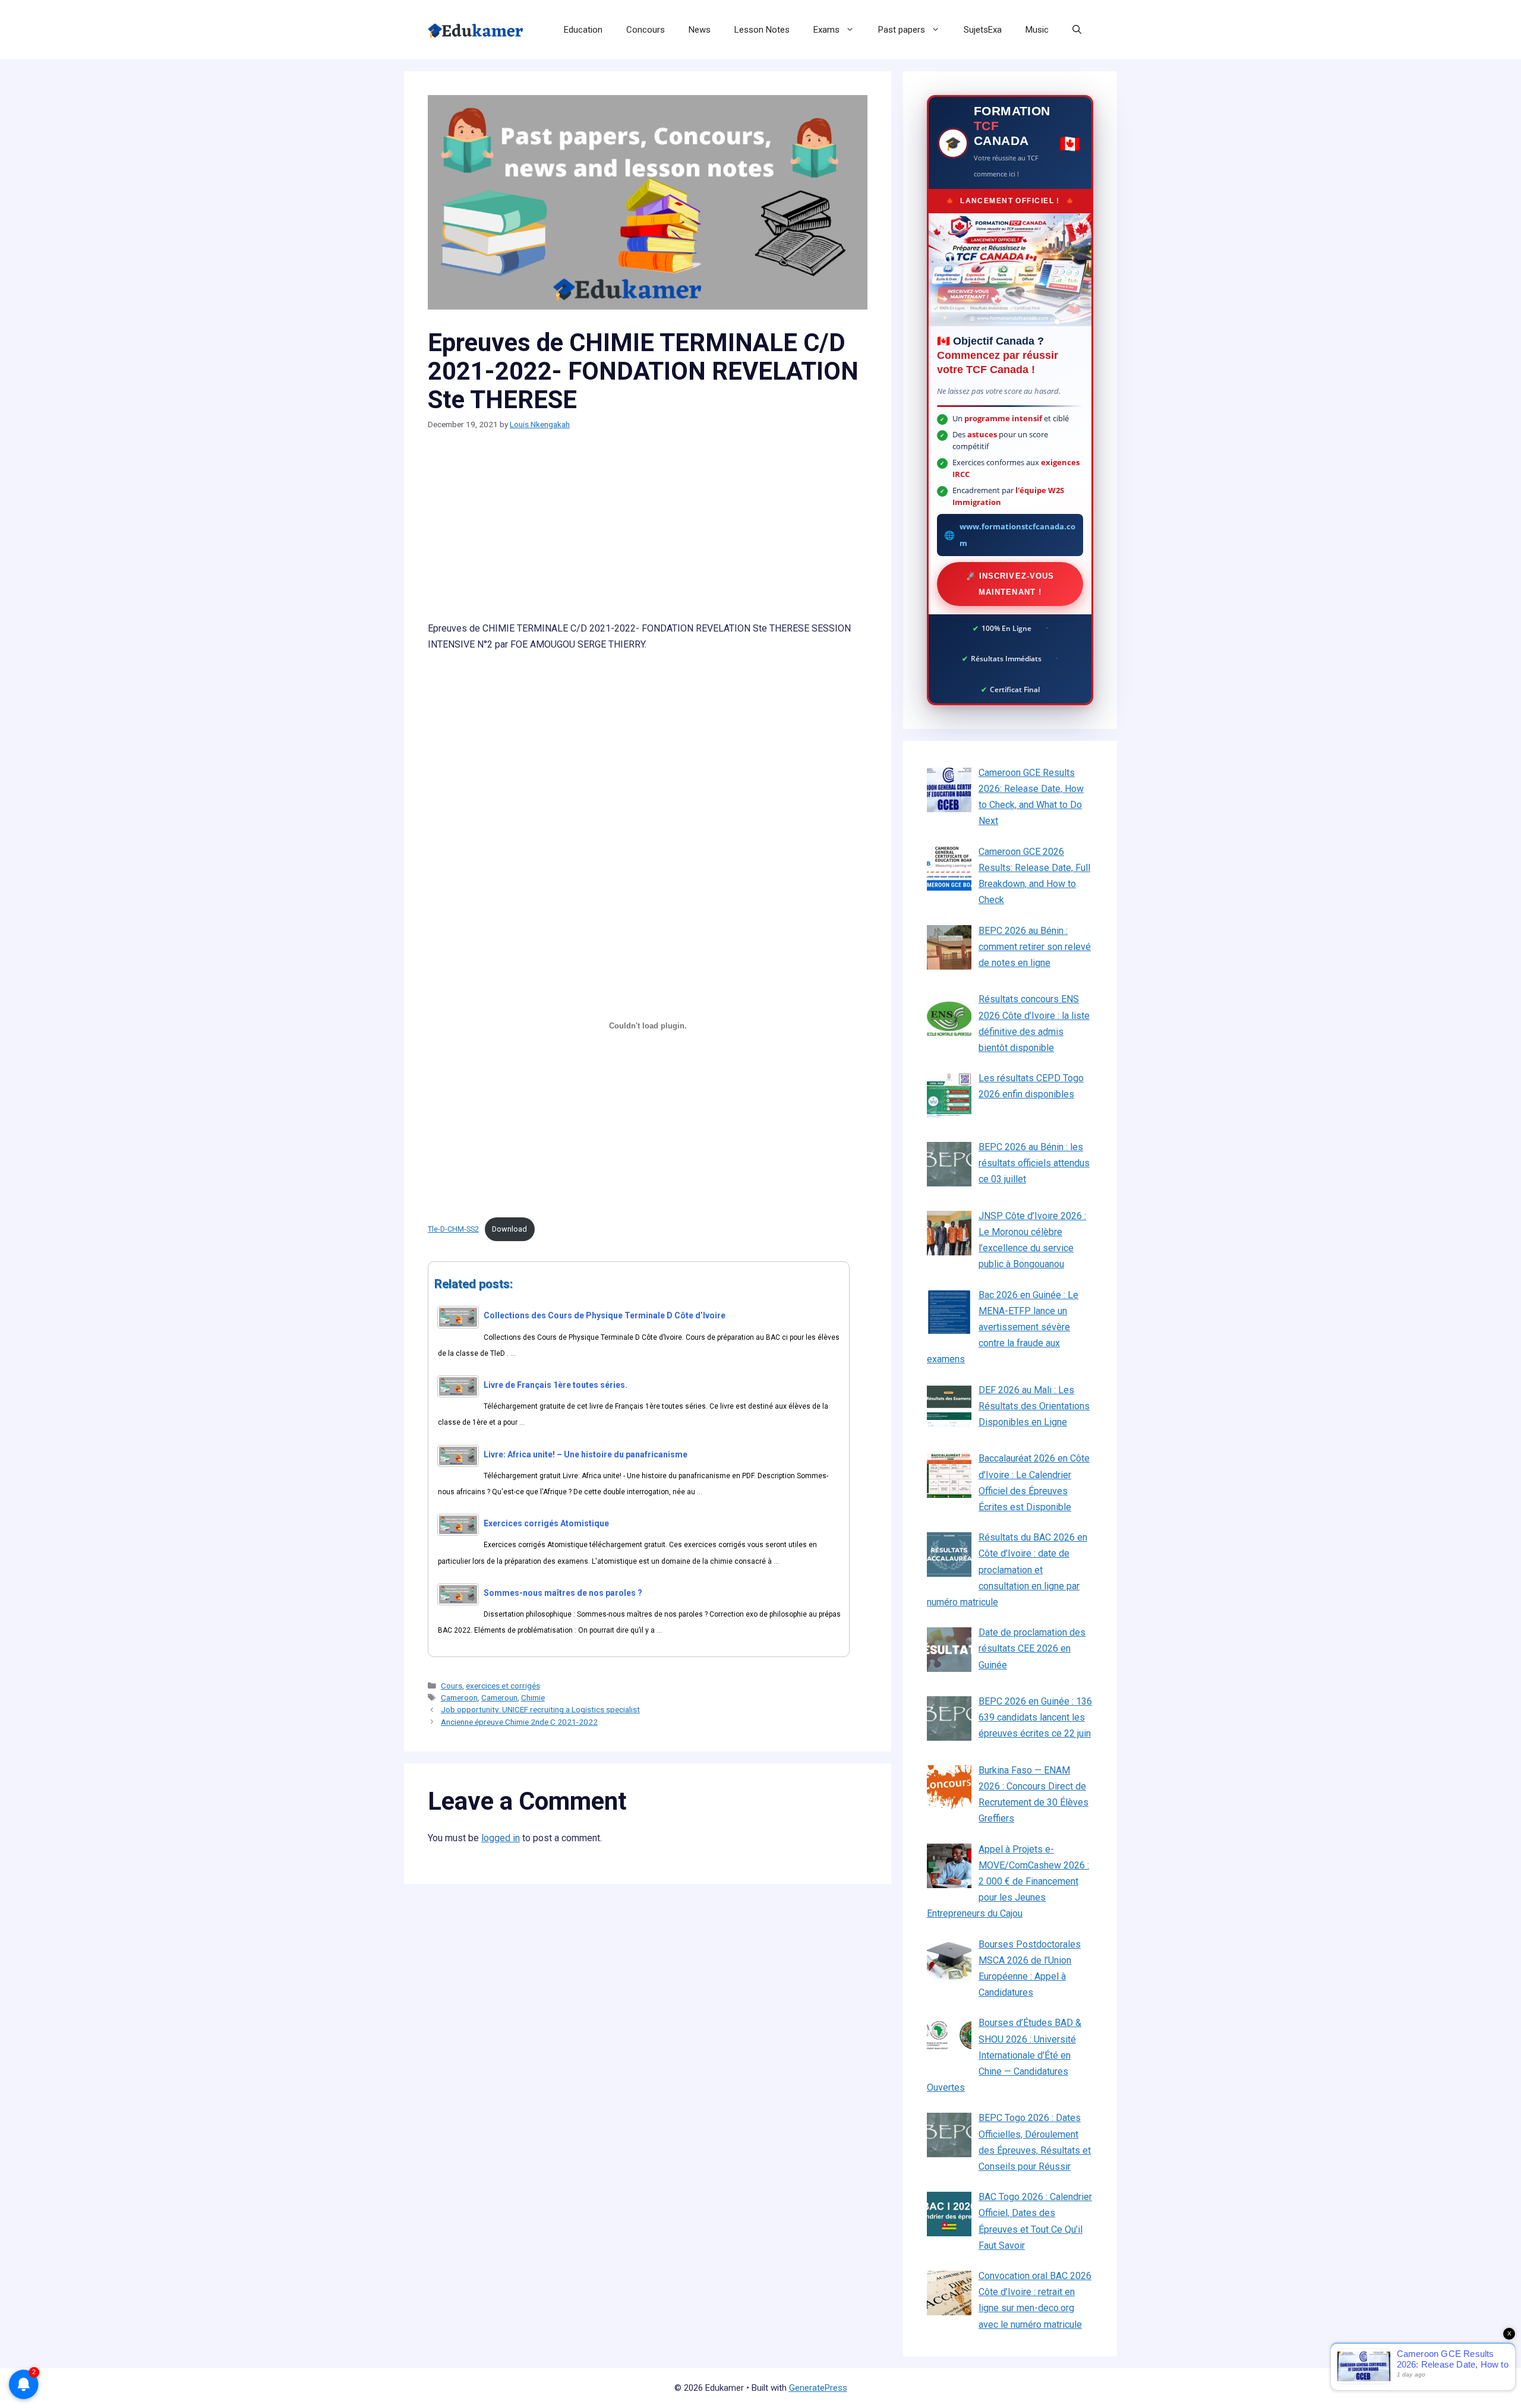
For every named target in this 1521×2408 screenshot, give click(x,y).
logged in (501, 1838)
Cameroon (459, 1697)
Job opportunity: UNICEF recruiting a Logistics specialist (540, 1709)
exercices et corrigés (503, 1686)
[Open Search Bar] (1077, 30)
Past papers (902, 30)
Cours (452, 1686)
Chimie (533, 1697)
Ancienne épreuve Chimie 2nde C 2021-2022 (519, 1722)
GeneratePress (818, 2388)
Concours (646, 30)
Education (583, 30)
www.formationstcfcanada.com (1017, 534)
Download (509, 1229)
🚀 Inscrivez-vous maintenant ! (1010, 584)
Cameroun (499, 1697)
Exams (826, 30)
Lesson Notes (762, 30)
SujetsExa (983, 30)
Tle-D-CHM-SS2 (453, 1229)
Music (1037, 30)
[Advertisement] (648, 532)
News (700, 30)
